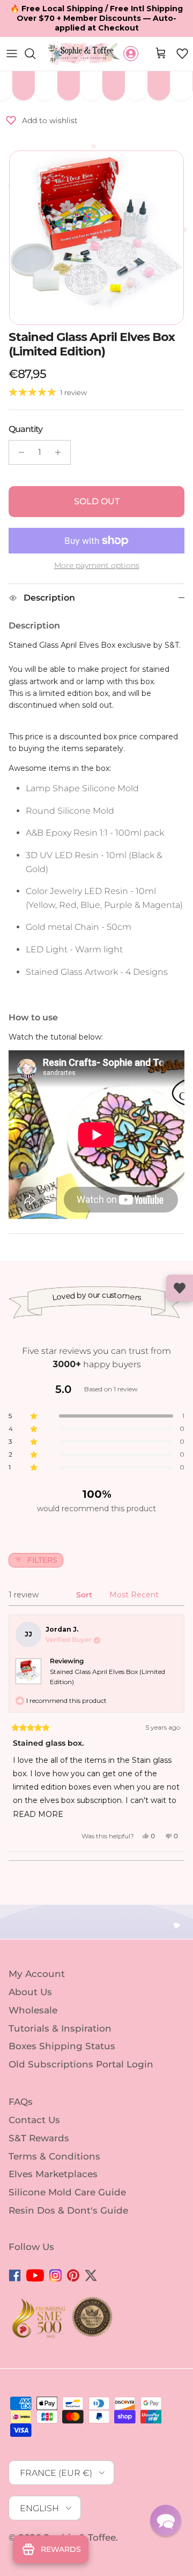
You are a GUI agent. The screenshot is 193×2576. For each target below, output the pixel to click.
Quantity (25, 429)
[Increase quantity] (61, 452)
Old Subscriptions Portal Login (81, 2064)
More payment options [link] (97, 566)
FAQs (21, 2102)
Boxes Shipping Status (62, 2046)
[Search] (35, 54)
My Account (37, 1974)
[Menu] (12, 54)
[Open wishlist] (180, 1288)
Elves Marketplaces (53, 2174)
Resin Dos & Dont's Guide (68, 2210)
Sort (85, 1595)
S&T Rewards (39, 2138)
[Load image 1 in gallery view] (96, 238)
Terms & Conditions (54, 2156)
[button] (182, 54)
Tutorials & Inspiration (60, 2028)
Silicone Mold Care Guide (67, 2192)
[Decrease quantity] (18, 452)
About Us (30, 1992)
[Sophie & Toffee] (84, 54)
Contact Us (34, 2120)
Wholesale (33, 2010)
